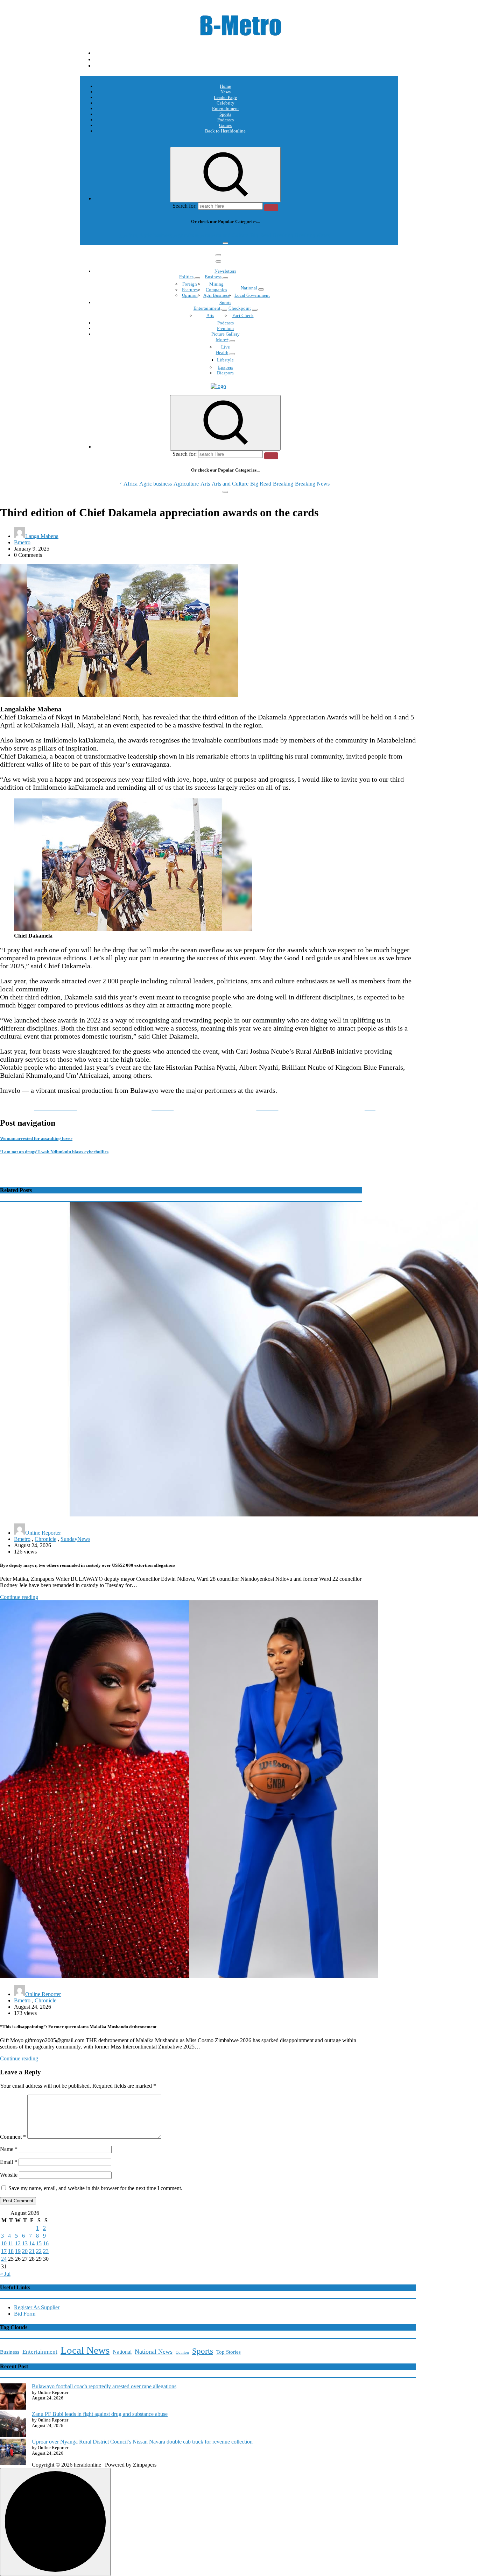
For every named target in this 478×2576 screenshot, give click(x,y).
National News (154, 2352)
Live (226, 347)
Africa (131, 235)
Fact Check (243, 315)
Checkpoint (240, 308)
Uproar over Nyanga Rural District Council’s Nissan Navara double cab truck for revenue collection (142, 2442)
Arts (205, 235)
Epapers (226, 367)
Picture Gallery (226, 334)
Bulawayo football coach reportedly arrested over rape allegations (104, 2386)
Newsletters (225, 271)
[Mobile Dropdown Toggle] (197, 278)
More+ (222, 340)
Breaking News (312, 235)
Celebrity (226, 103)
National (249, 288)
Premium (225, 328)
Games (225, 125)
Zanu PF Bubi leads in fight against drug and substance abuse (100, 2414)
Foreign (190, 284)
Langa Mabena (42, 536)
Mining (216, 284)
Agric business (156, 235)
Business (213, 277)
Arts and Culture (230, 235)
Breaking (283, 235)
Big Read (261, 235)
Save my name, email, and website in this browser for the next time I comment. (95, 2188)
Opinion (190, 295)
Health (222, 353)
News (226, 92)
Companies (216, 290)
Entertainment (226, 109)
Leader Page (225, 97)
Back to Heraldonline (225, 131)
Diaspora (225, 373)
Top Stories (229, 2352)
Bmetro (22, 542)
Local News (85, 2350)
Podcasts (226, 120)
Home (225, 86)
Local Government (252, 295)
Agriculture (186, 235)
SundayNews (75, 1539)
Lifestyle (225, 360)
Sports (225, 114)
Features (190, 290)
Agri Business (216, 295)
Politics (186, 277)
